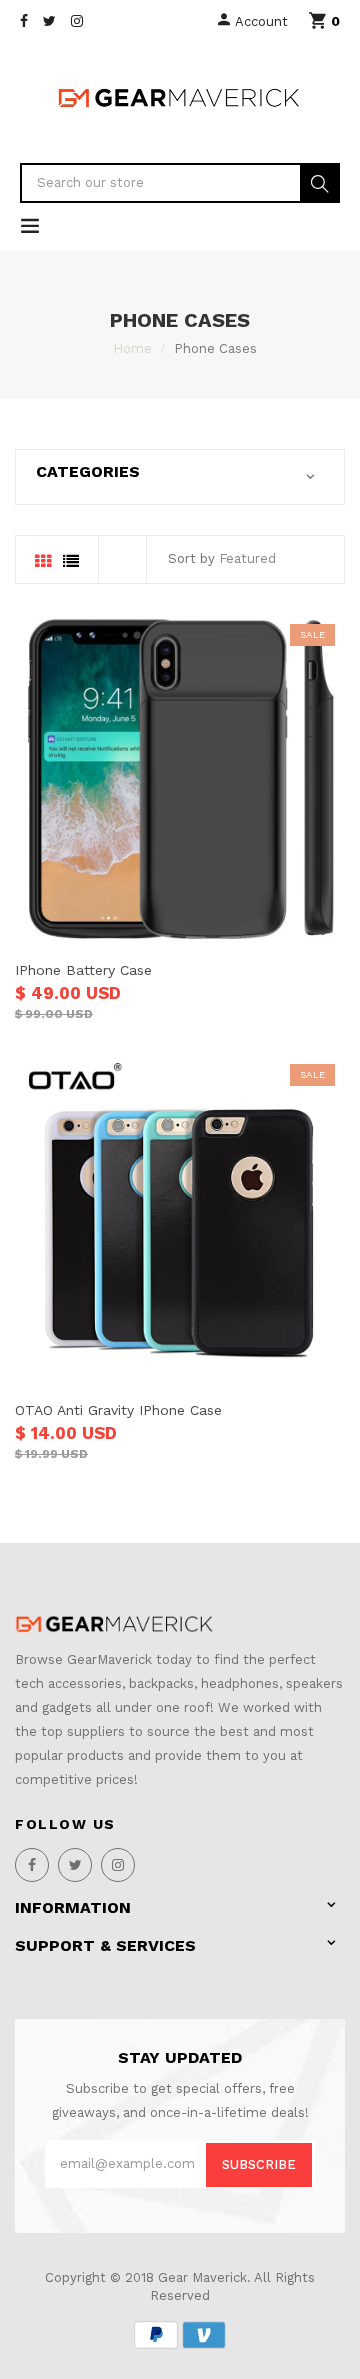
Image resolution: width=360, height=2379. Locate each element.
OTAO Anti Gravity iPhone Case (118, 1410)
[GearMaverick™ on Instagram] (77, 21)
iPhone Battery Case (83, 970)
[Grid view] (43, 562)
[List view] (71, 562)
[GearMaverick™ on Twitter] (49, 21)
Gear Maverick (202, 2277)
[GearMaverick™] (115, 1623)
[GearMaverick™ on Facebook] (24, 21)
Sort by (191, 558)
